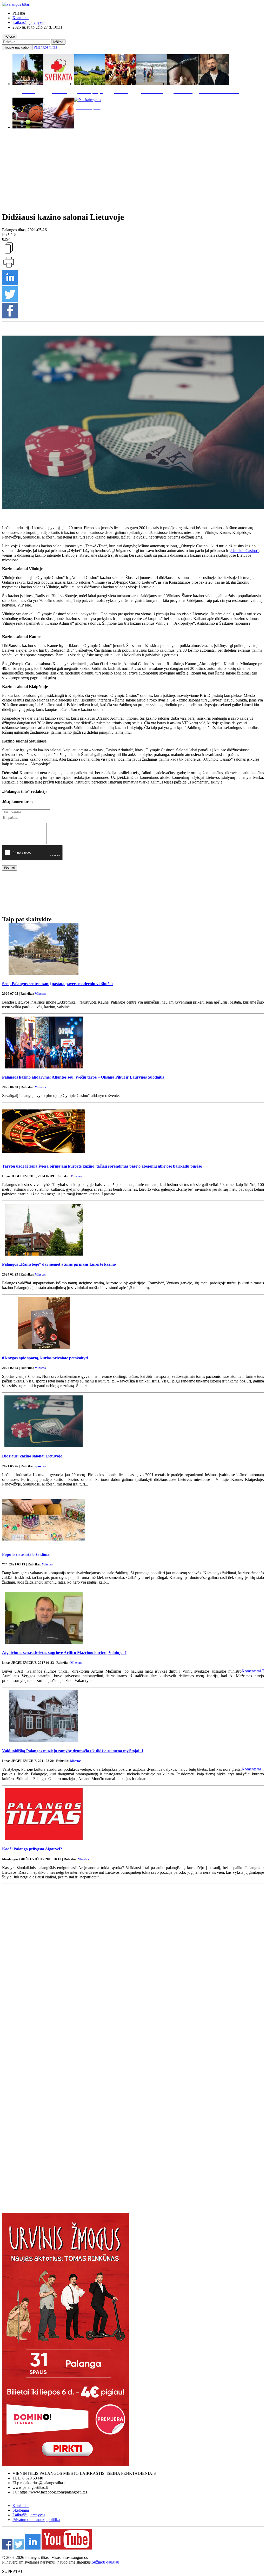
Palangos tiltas (45, 47)
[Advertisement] (133, 173)
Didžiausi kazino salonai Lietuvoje (32, 1456)
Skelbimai (21, 2510)
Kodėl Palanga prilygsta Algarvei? (32, 1849)
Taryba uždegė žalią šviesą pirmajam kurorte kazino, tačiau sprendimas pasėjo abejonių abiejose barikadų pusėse (102, 1166)
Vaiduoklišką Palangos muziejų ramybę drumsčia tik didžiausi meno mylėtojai (73, 1751)
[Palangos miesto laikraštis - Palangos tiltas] (16, 4)
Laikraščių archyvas (29, 22)
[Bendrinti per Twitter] (10, 300)
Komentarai (253, 1671)
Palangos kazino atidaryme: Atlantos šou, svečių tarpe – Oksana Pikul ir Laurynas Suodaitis (83, 1077)
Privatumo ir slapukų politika (36, 2520)
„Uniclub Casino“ (244, 551)
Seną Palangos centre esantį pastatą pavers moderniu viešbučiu (57, 984)
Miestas (40, 994)
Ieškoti (58, 42)
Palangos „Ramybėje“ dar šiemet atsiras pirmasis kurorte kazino (59, 1264)
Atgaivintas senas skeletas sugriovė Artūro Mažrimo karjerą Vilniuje (64, 1652)
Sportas (40, 1466)
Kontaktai (21, 18)
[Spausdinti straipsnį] (9, 267)
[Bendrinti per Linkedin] (10, 284)
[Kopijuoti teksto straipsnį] (9, 253)
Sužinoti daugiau (105, 2562)
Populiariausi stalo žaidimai (26, 1554)
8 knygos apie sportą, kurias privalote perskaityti (45, 1358)
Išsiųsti (10, 868)
